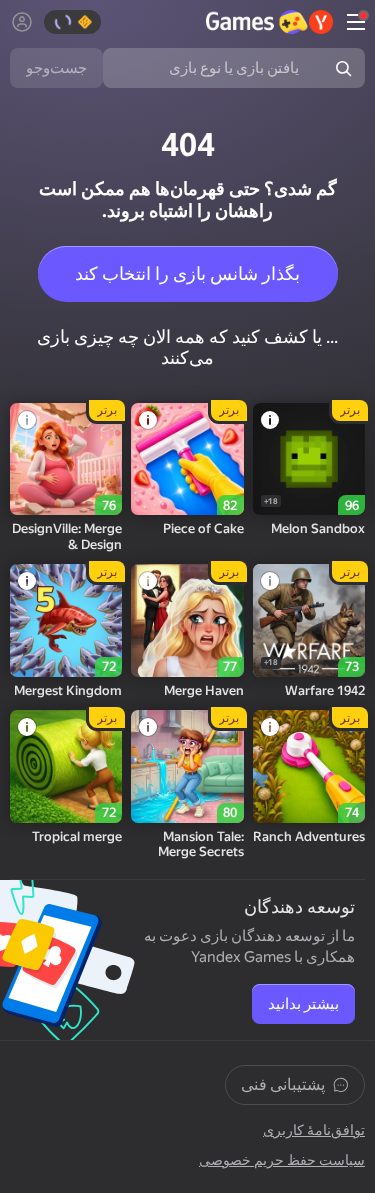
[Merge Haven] (187, 620)
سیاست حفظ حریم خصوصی (282, 1160)
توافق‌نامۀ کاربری (314, 1130)
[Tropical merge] (66, 766)
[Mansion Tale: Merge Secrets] (187, 766)
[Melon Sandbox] (309, 459)
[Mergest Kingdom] (66, 620)
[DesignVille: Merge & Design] (66, 459)
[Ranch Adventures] (309, 766)
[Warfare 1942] (309, 620)
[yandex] (269, 22)
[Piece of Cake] (187, 459)
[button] (350, 22)
